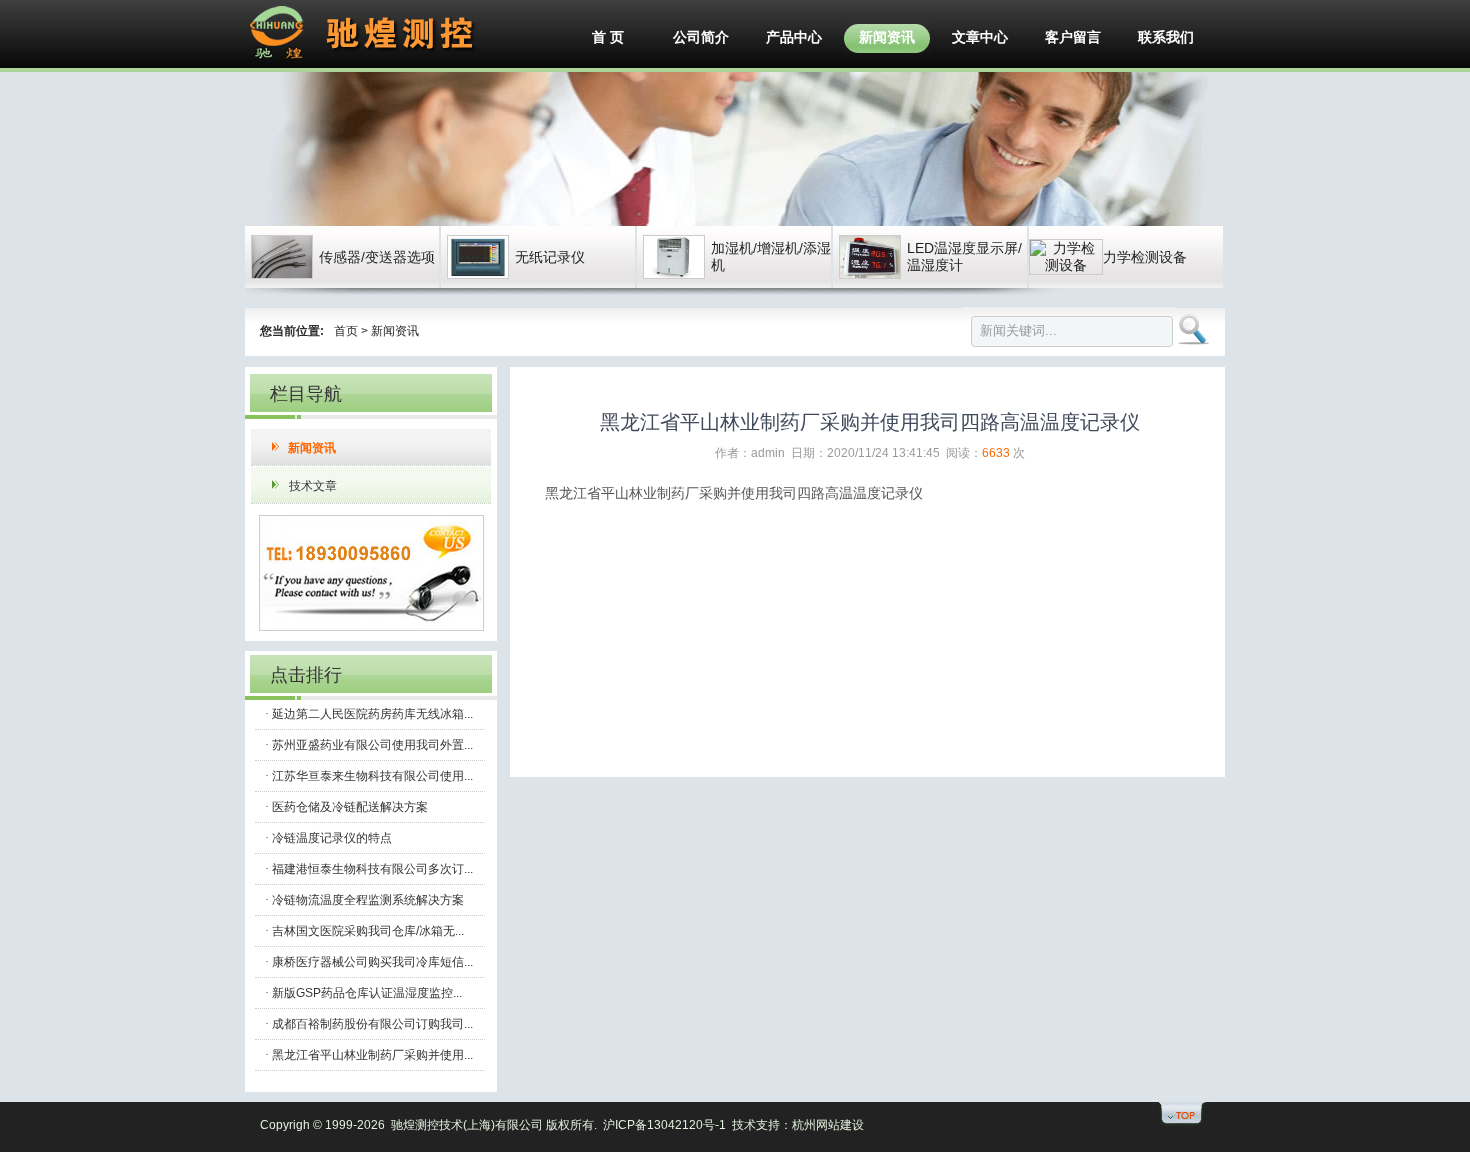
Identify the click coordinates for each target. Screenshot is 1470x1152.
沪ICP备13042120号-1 (664, 1125)
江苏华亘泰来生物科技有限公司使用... (372, 776)
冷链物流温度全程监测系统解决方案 (368, 900)
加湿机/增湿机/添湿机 (771, 256)
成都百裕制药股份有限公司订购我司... (372, 1024)
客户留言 (1073, 37)
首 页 (608, 37)
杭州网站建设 (828, 1125)
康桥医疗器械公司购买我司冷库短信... (372, 962)
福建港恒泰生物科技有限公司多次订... (372, 869)
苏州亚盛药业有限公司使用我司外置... (372, 745)
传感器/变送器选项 (377, 257)
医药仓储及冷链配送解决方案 (350, 807)
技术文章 (313, 486)
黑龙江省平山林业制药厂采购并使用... (372, 1055)
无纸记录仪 (550, 257)
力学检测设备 (1145, 257)
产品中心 (794, 37)
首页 (346, 331)
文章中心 (980, 37)
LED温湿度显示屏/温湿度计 (964, 256)
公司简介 (701, 37)
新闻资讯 (887, 37)
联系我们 (1166, 37)
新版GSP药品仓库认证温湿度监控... (367, 993)
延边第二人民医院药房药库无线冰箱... (372, 714)
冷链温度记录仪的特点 (332, 838)
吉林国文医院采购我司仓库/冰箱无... (368, 931)
